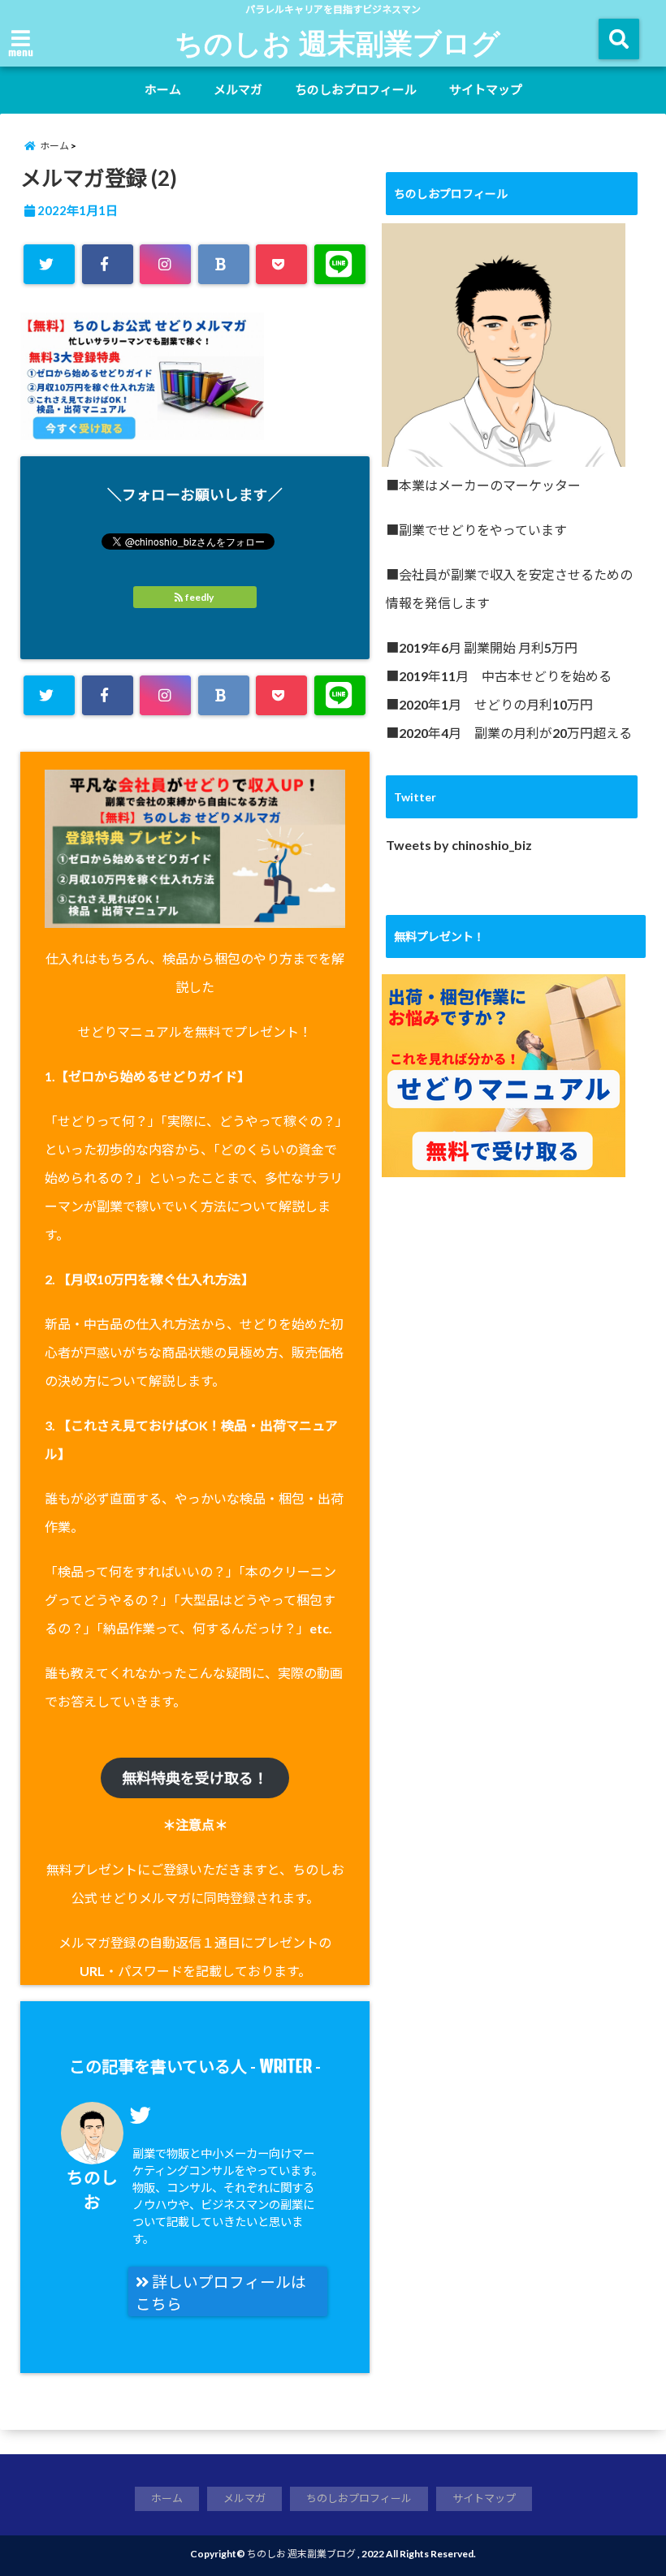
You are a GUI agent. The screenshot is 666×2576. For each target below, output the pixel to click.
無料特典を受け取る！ (195, 1778)
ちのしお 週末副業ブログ (337, 42)
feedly (199, 597)
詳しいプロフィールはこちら (221, 2293)
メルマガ (238, 89)
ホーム (163, 89)
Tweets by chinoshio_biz (459, 845)
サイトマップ (486, 89)
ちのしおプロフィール (356, 89)
